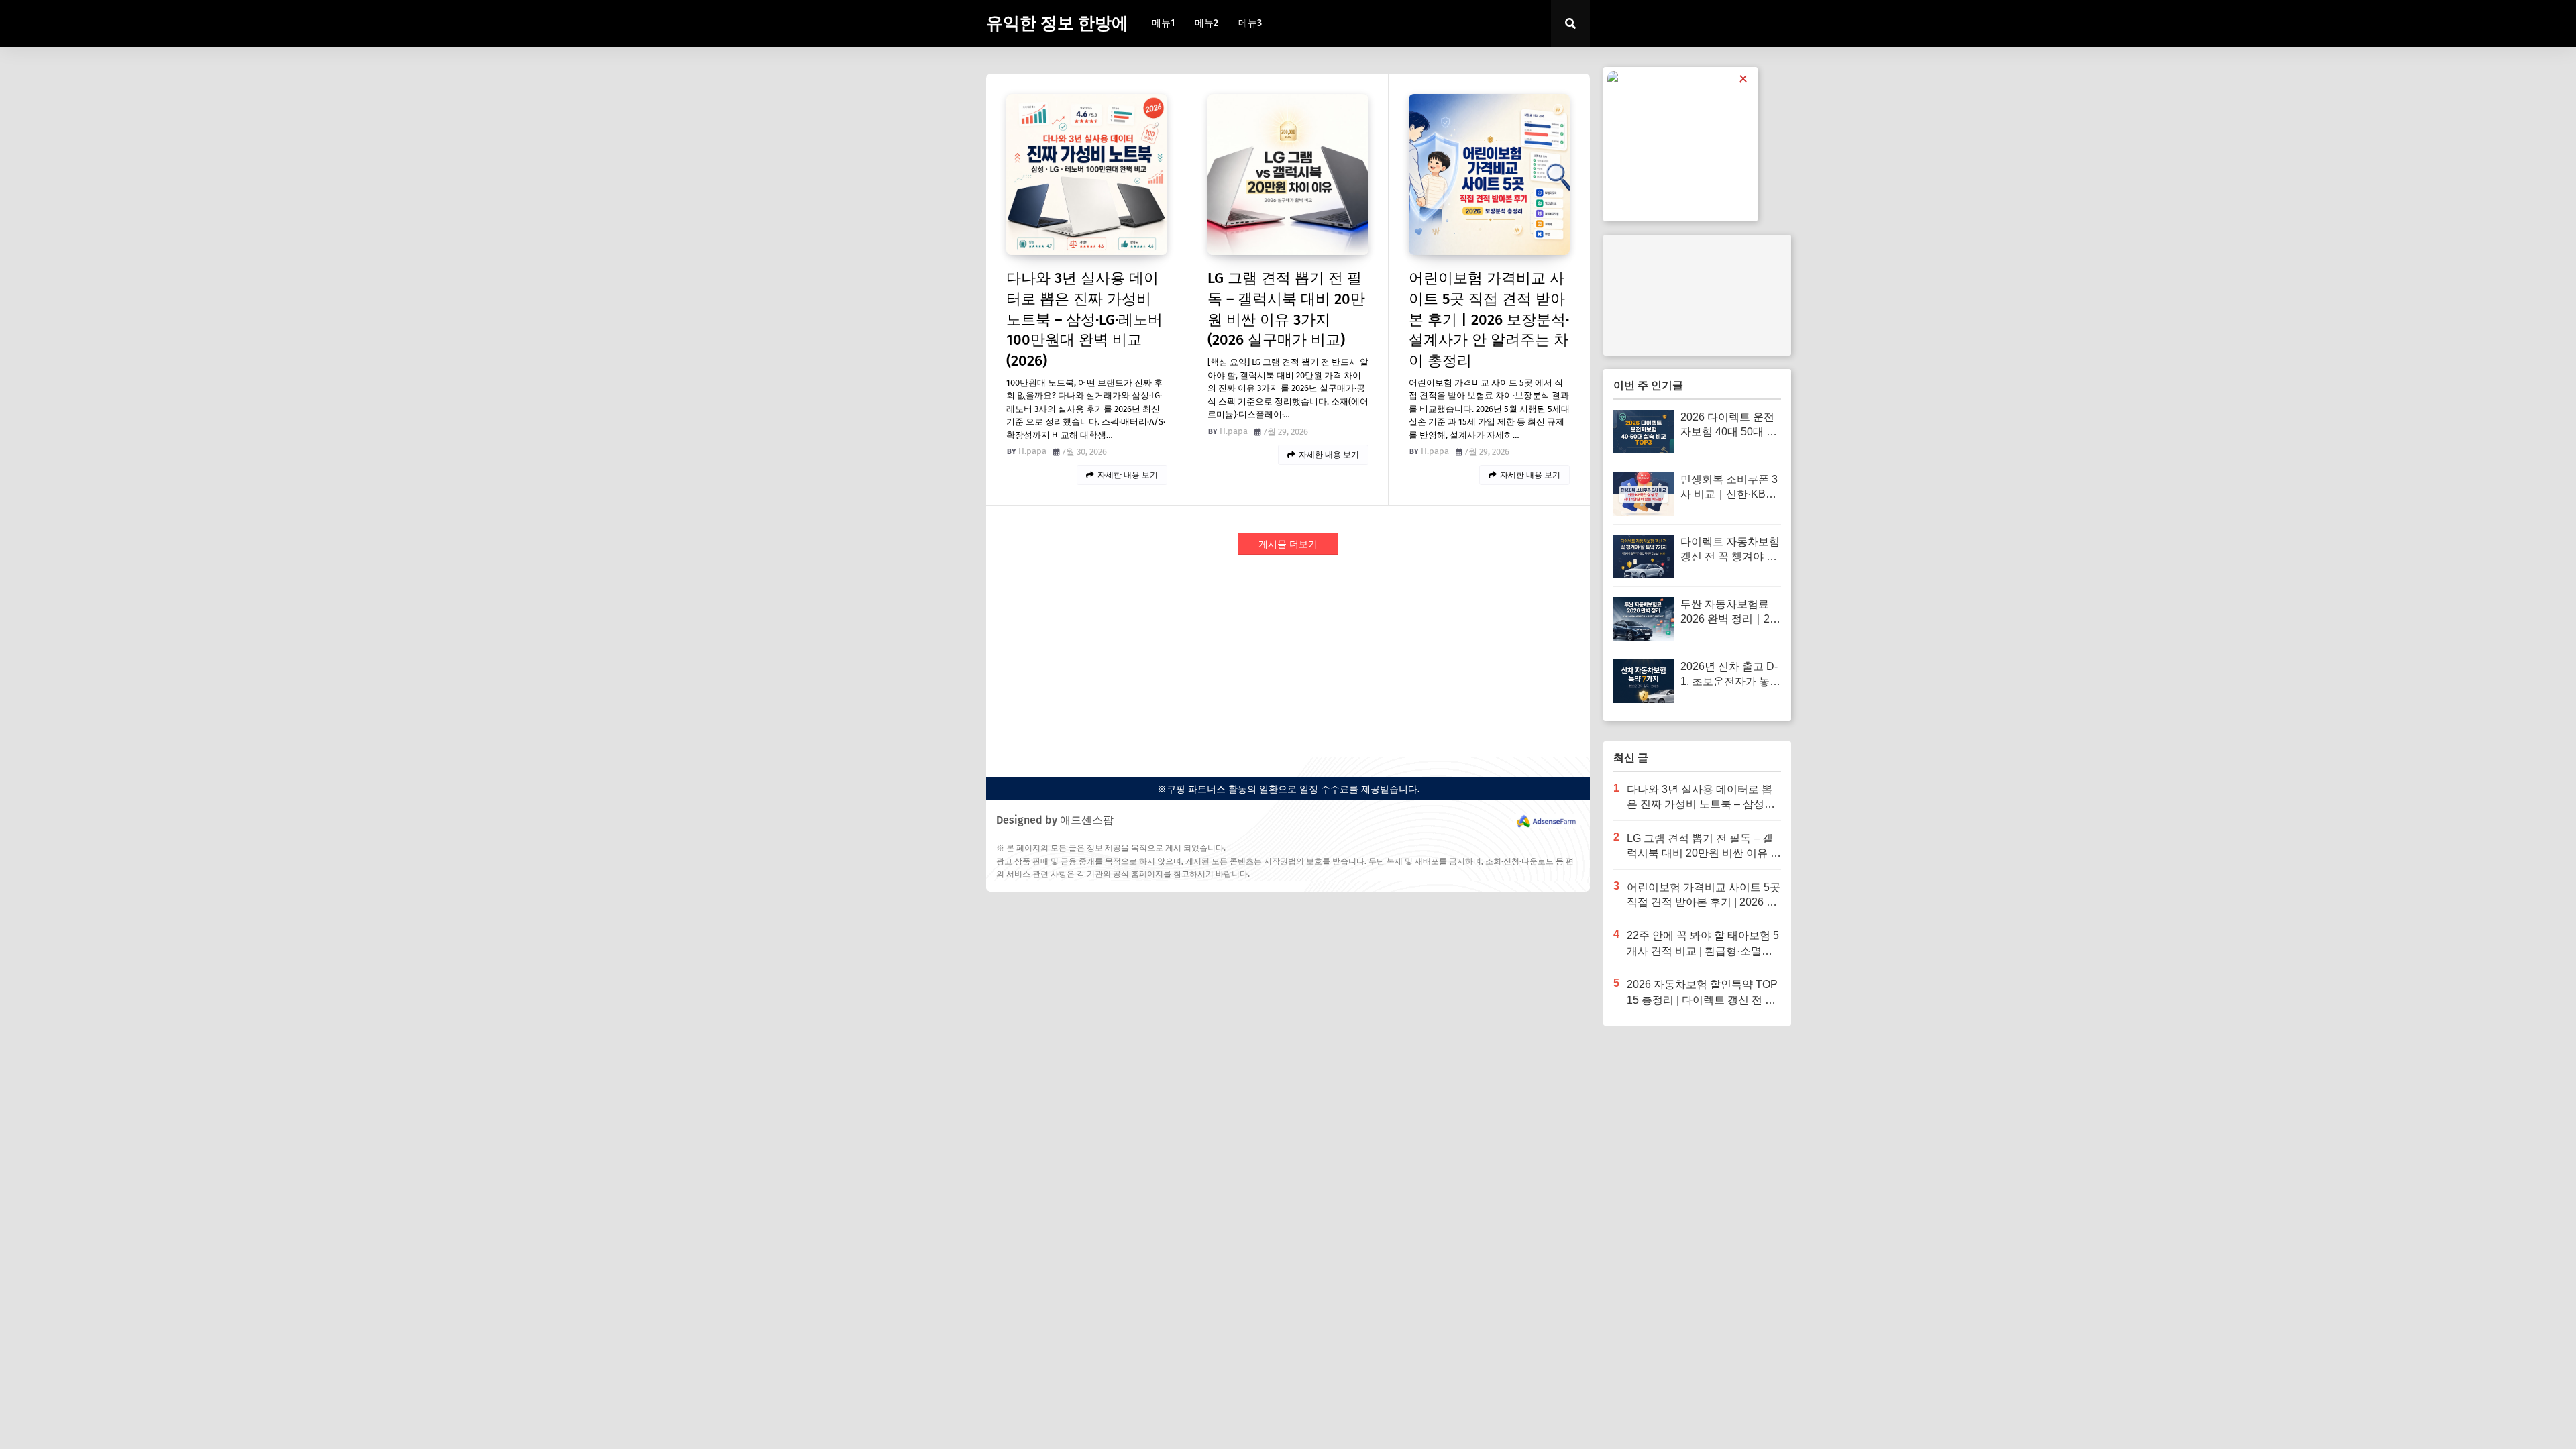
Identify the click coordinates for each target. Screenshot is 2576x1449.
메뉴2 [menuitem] (1206, 23)
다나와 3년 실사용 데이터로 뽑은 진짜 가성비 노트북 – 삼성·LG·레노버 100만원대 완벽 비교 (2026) (1084, 319)
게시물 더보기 (1288, 544)
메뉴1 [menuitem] (1163, 23)
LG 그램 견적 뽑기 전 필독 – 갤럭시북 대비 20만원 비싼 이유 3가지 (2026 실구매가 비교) (1286, 309)
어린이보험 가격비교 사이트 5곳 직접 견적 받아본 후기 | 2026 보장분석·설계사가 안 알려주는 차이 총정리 (1489, 319)
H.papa (1032, 451)
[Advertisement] (1288, 663)
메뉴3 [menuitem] (1250, 23)
